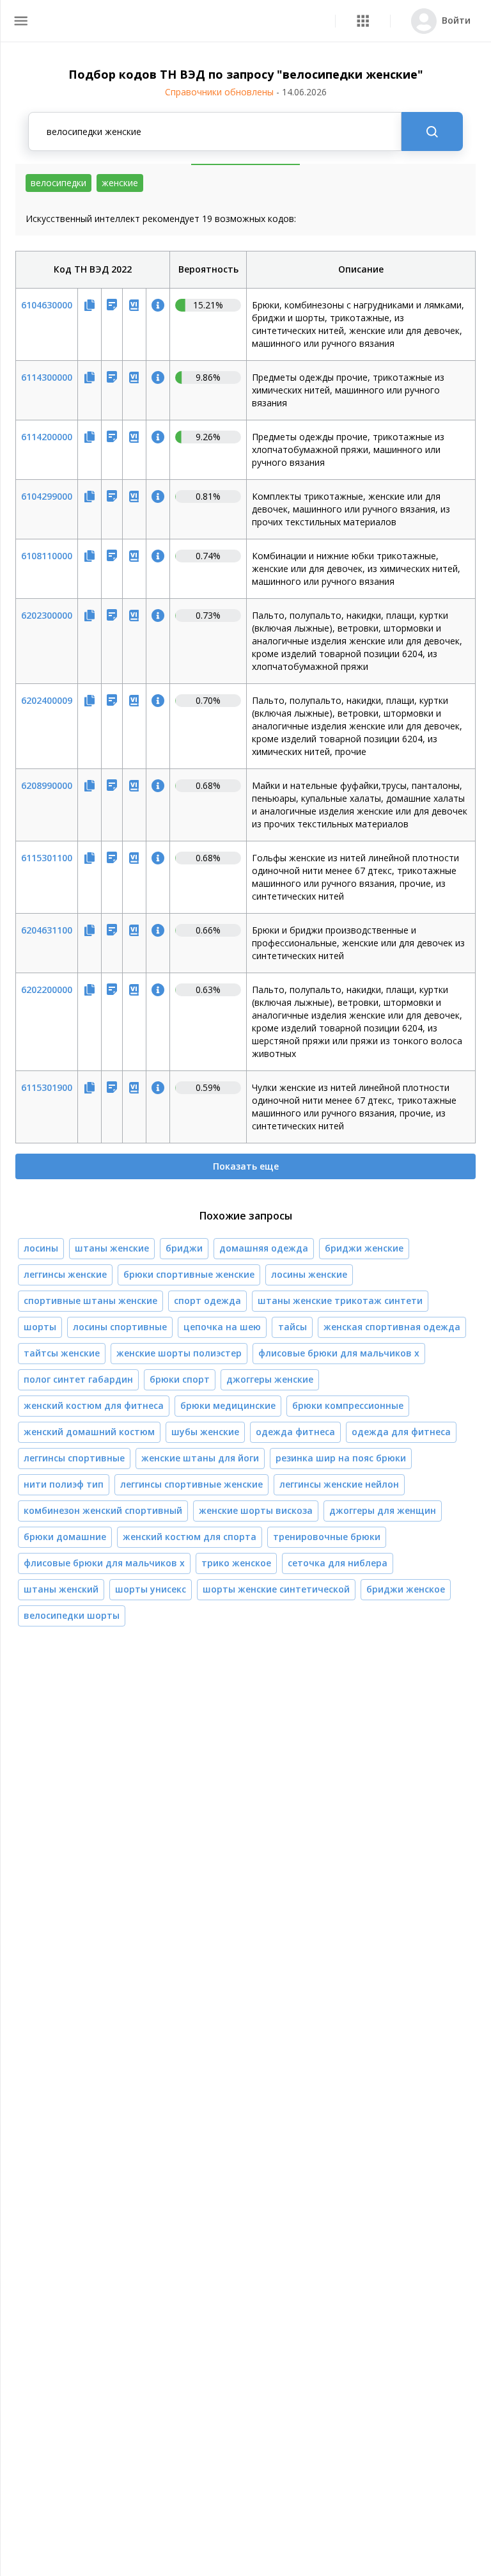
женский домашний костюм (89, 1432)
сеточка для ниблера (338, 1563)
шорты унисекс (151, 1589)
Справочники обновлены (246, 92)
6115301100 (47, 858)
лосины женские (309, 1274)
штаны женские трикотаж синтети (340, 1300)
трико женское (236, 1563)
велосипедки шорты (72, 1615)
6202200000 (47, 990)
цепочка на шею (222, 1327)
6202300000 (47, 615)
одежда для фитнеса (401, 1432)
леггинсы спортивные (74, 1458)
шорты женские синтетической (276, 1589)
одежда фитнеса (295, 1432)
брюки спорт (180, 1379)
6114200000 (47, 437)
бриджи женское (406, 1589)
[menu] (21, 21)
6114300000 (47, 377)
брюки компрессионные (348, 1405)
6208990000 (47, 785)
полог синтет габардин (78, 1379)
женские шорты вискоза (256, 1510)
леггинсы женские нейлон (339, 1484)
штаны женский (61, 1589)
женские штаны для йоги (200, 1458)
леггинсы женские (65, 1274)
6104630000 (47, 305)
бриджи (184, 1248)
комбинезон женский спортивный (103, 1510)
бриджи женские (364, 1248)
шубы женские (205, 1432)
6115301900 (47, 1087)
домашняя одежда (264, 1248)
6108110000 (47, 556)
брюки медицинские (228, 1405)
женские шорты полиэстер (179, 1353)
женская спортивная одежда (392, 1327)
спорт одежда (207, 1300)
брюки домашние (65, 1537)
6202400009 (47, 700)
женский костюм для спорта (190, 1537)
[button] (363, 21)
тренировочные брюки (327, 1537)
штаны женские (112, 1248)
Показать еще (246, 1166)
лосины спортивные (120, 1327)
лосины (41, 1248)
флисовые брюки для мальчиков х (339, 1353)
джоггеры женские (270, 1379)
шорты (40, 1327)
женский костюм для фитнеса (94, 1405)
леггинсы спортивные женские (191, 1484)
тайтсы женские (62, 1353)
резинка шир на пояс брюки (341, 1458)
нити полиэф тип (64, 1484)
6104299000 (47, 496)
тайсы (292, 1327)
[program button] (363, 21)
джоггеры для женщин (383, 1510)
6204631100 (47, 930)
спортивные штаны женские (90, 1300)
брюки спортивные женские (189, 1274)
